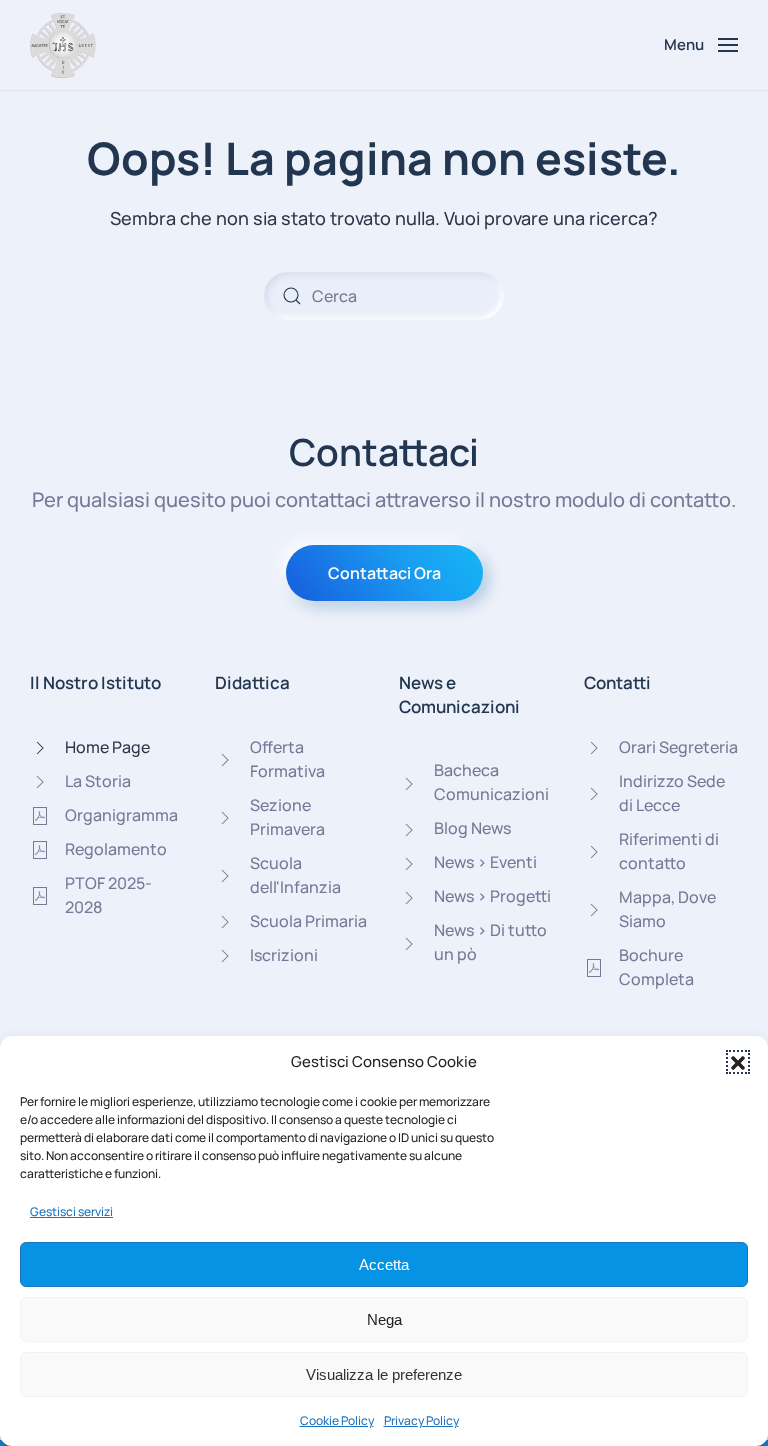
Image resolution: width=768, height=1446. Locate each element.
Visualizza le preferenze (384, 1374)
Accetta (384, 1264)
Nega (384, 1319)
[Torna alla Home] (63, 45)
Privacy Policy (421, 1420)
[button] (738, 1062)
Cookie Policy (337, 1420)
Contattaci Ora (384, 573)
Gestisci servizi (71, 1211)
